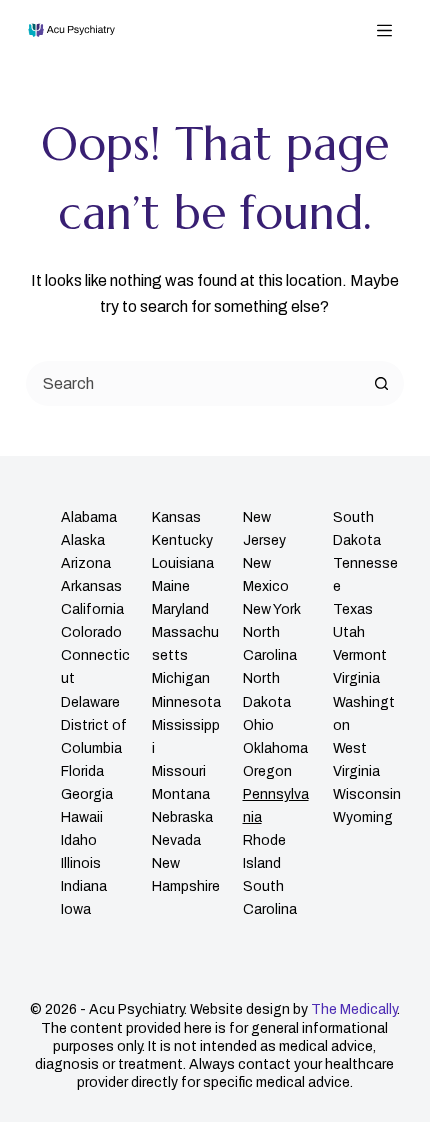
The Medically (354, 1009)
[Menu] (384, 30)
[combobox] (194, 383)
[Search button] (381, 383)
